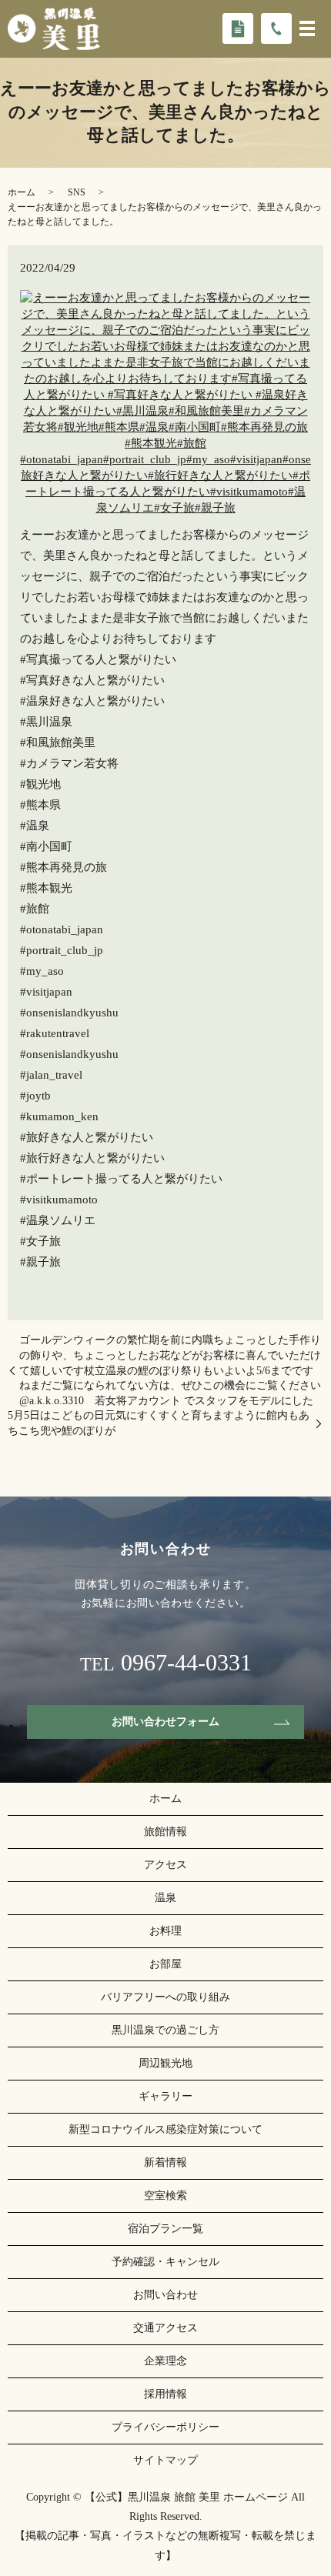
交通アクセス (165, 2328)
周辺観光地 (165, 2063)
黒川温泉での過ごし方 (165, 2030)
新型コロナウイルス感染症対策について (165, 2129)
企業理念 (165, 2361)
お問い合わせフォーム (165, 1722)
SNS (77, 192)
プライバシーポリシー (165, 2427)
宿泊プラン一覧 (165, 2229)
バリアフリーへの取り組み (165, 1997)
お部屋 (165, 1964)
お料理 (165, 1931)
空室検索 (165, 2196)
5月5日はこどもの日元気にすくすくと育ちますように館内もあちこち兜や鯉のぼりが (159, 1423)
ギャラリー (165, 2096)
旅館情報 (165, 1832)
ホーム (22, 192)
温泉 (165, 1898)
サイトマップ (165, 2460)
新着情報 (165, 2162)
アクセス (165, 1865)
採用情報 (165, 2394)
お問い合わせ (165, 2295)
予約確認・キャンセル (165, 2262)
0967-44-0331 (186, 1663)
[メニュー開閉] (307, 28)
